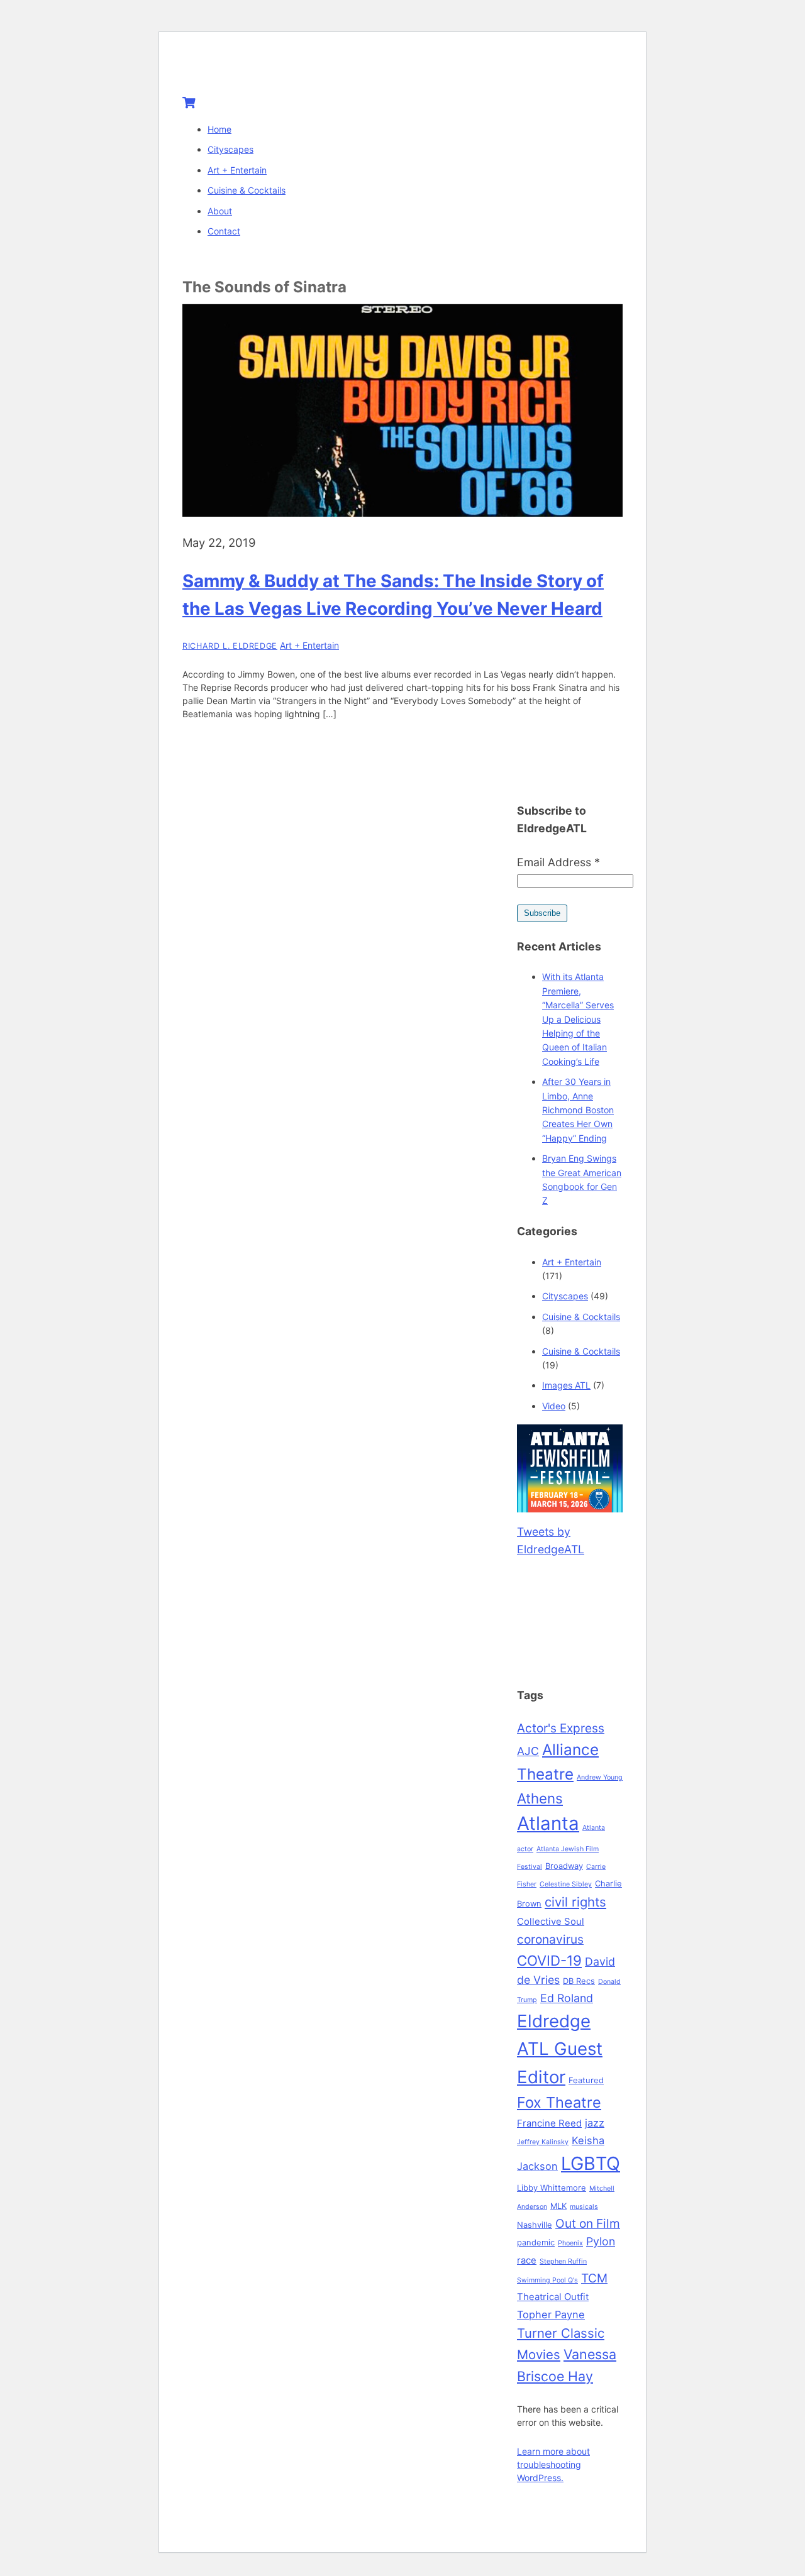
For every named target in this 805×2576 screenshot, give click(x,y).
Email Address (558, 862)
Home (219, 129)
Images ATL (566, 1385)
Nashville (535, 2225)
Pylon (601, 2241)
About (220, 211)
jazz (595, 2123)
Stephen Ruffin (563, 2261)
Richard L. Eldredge (230, 646)
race (527, 2260)
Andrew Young (600, 1777)
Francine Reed (549, 2123)
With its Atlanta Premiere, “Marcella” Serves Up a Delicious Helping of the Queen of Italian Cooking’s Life (578, 1019)
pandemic (536, 2242)
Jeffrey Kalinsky (543, 2142)
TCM (594, 2278)
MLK (558, 2206)
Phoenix (570, 2243)
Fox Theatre (559, 2102)
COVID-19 (549, 1960)
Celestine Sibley (566, 1884)
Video (554, 1406)
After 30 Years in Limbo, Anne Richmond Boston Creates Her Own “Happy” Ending (578, 1110)
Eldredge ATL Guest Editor (560, 2049)
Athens (540, 1798)
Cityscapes (230, 149)
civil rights (575, 1902)
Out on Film (588, 2223)
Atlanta (548, 1823)
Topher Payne (551, 2315)
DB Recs (579, 1981)
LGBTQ (591, 2163)
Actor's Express (561, 1728)
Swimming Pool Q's (547, 2280)
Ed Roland (567, 1998)
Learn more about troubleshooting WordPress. (553, 2464)
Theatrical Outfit (553, 2297)
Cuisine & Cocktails (247, 190)
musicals (584, 2207)
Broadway (564, 1866)
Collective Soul (551, 1922)
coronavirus (550, 1939)
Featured (586, 2080)
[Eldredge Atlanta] (261, 70)
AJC (528, 1751)
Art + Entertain (237, 170)
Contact (224, 231)
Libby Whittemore (552, 2188)
